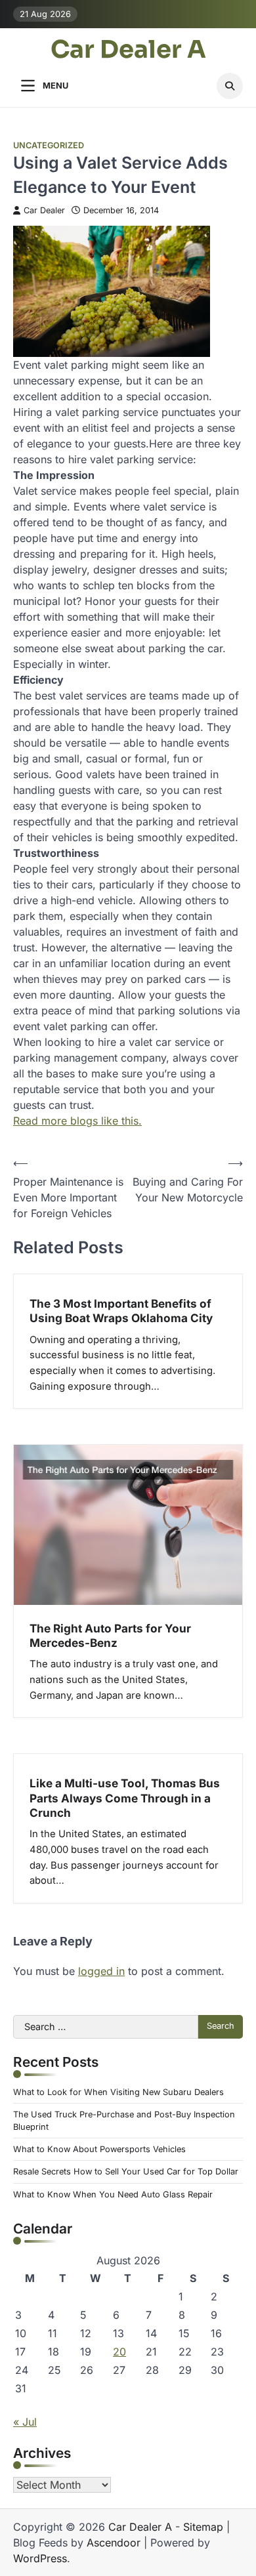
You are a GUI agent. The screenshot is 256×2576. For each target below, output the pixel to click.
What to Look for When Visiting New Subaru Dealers (118, 2092)
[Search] (230, 86)
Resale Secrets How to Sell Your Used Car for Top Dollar (126, 2171)
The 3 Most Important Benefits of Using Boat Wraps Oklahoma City (121, 1311)
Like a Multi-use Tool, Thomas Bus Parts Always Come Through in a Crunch (125, 1798)
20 (119, 2352)
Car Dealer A (128, 50)
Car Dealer (44, 210)
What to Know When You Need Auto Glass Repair (113, 2194)
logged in (101, 1971)
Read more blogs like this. (77, 1121)
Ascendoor (114, 2543)
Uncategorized (49, 145)
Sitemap (203, 2527)
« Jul (25, 2422)
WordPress (40, 2558)
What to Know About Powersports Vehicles (99, 2149)
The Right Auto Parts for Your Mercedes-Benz (110, 1635)
